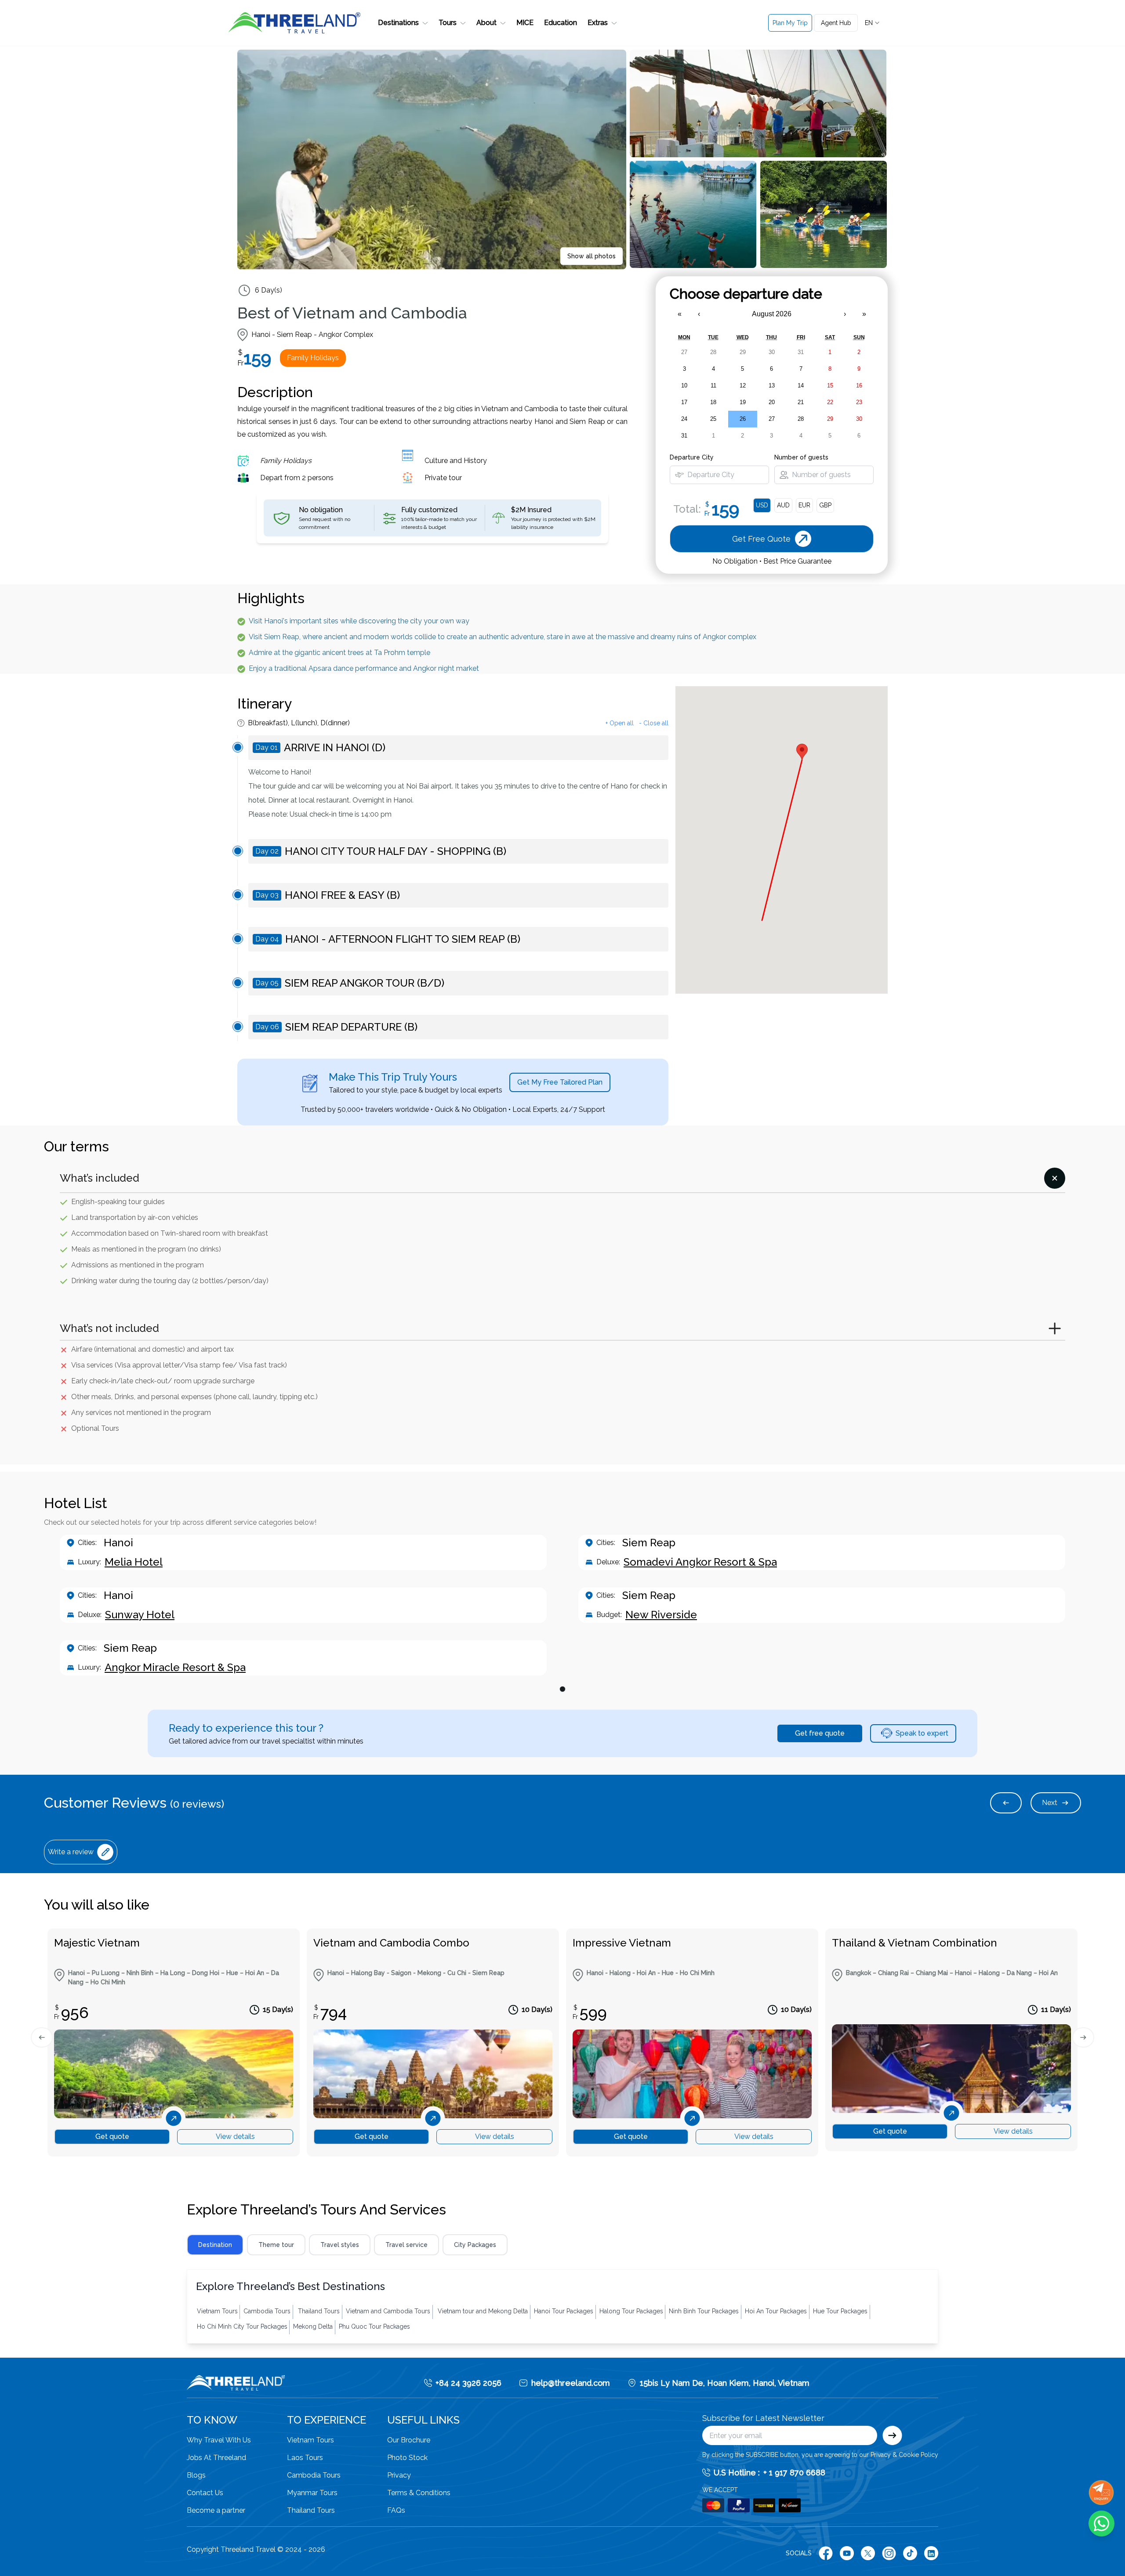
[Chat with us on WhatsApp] (1101, 2524)
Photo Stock (407, 2458)
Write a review (71, 1852)
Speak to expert (922, 1733)
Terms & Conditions (419, 2493)
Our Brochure (409, 2440)
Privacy (399, 2475)
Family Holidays (313, 358)
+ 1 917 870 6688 (794, 2473)
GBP (825, 505)
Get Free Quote (985, 63)
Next (1050, 1803)
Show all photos (592, 256)
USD (762, 505)
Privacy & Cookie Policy (904, 2455)
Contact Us (205, 2493)
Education (561, 23)
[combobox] (873, 23)
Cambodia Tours (314, 2475)
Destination (215, 2245)
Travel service (406, 2245)
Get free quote (820, 1733)
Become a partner (216, 2510)
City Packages (475, 2245)
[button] (403, 23)
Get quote (112, 2136)
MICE (525, 23)
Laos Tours (305, 2458)
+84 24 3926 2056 (468, 2383)
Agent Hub (836, 23)
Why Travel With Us (219, 2440)
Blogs (196, 2475)
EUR (804, 505)
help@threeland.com (571, 2383)
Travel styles (340, 2245)
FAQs (396, 2510)
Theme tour (276, 2245)
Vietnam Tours (310, 2440)
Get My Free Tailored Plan (560, 1082)
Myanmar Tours (312, 2493)
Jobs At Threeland (216, 2458)
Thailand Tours (311, 2510)
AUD (783, 505)
